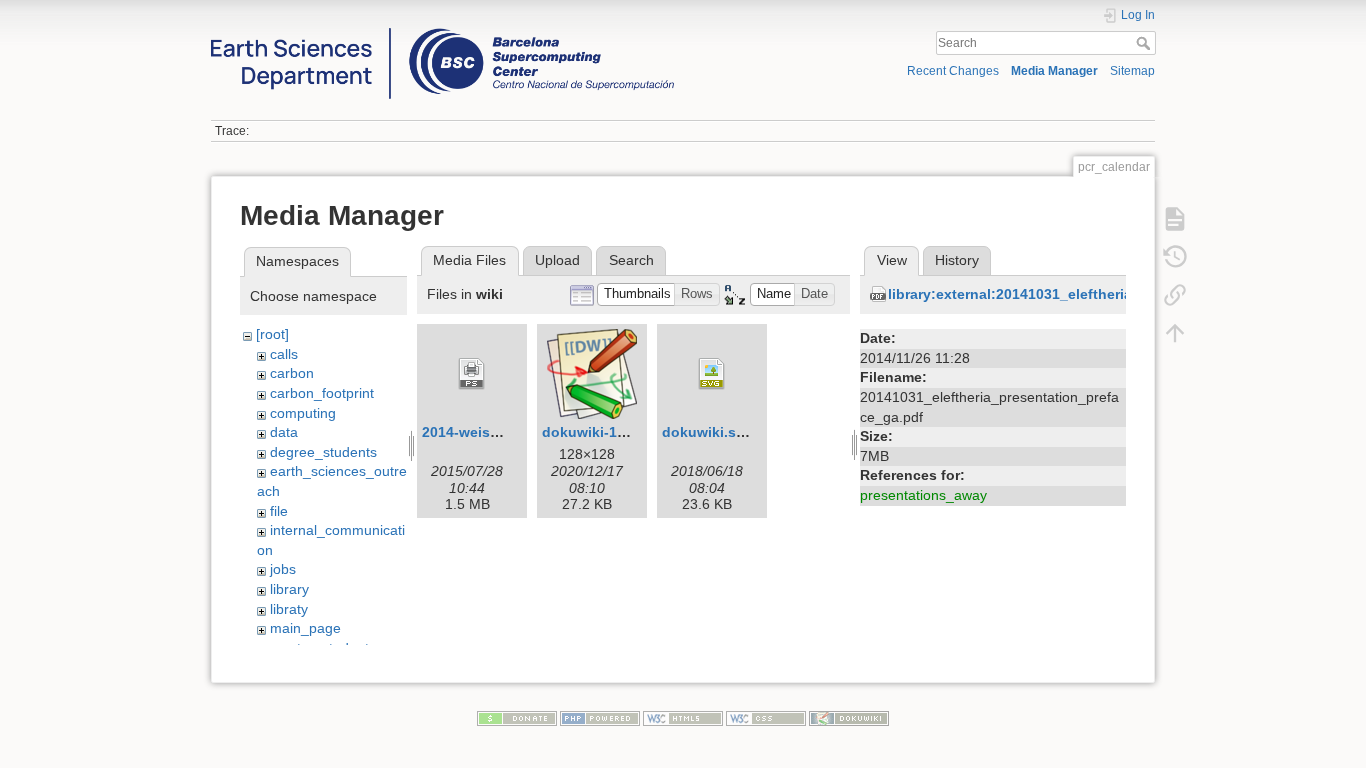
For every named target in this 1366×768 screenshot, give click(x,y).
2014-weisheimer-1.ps (496, 432)
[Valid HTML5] (683, 718)
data (284, 432)
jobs (283, 569)
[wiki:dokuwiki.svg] (712, 374)
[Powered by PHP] (600, 718)
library (289, 589)
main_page (305, 628)
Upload (557, 260)
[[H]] (442, 33)
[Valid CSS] (766, 718)
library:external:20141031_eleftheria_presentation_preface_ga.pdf (1113, 294)
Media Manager (1054, 71)
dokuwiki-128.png (603, 432)
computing (303, 413)
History (957, 260)
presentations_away (923, 495)
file (279, 511)
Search (1145, 43)
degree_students (323, 452)
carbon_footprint (322, 393)
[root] (272, 334)
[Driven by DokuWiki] (849, 718)
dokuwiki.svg (707, 432)
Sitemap (1132, 71)
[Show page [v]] (1175, 218)
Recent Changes (953, 71)
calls (284, 354)
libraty (289, 609)
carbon (292, 373)
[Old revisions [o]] (1175, 256)
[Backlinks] (1175, 294)
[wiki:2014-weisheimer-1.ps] (472, 374)
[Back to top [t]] (1175, 332)
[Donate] (517, 718)
